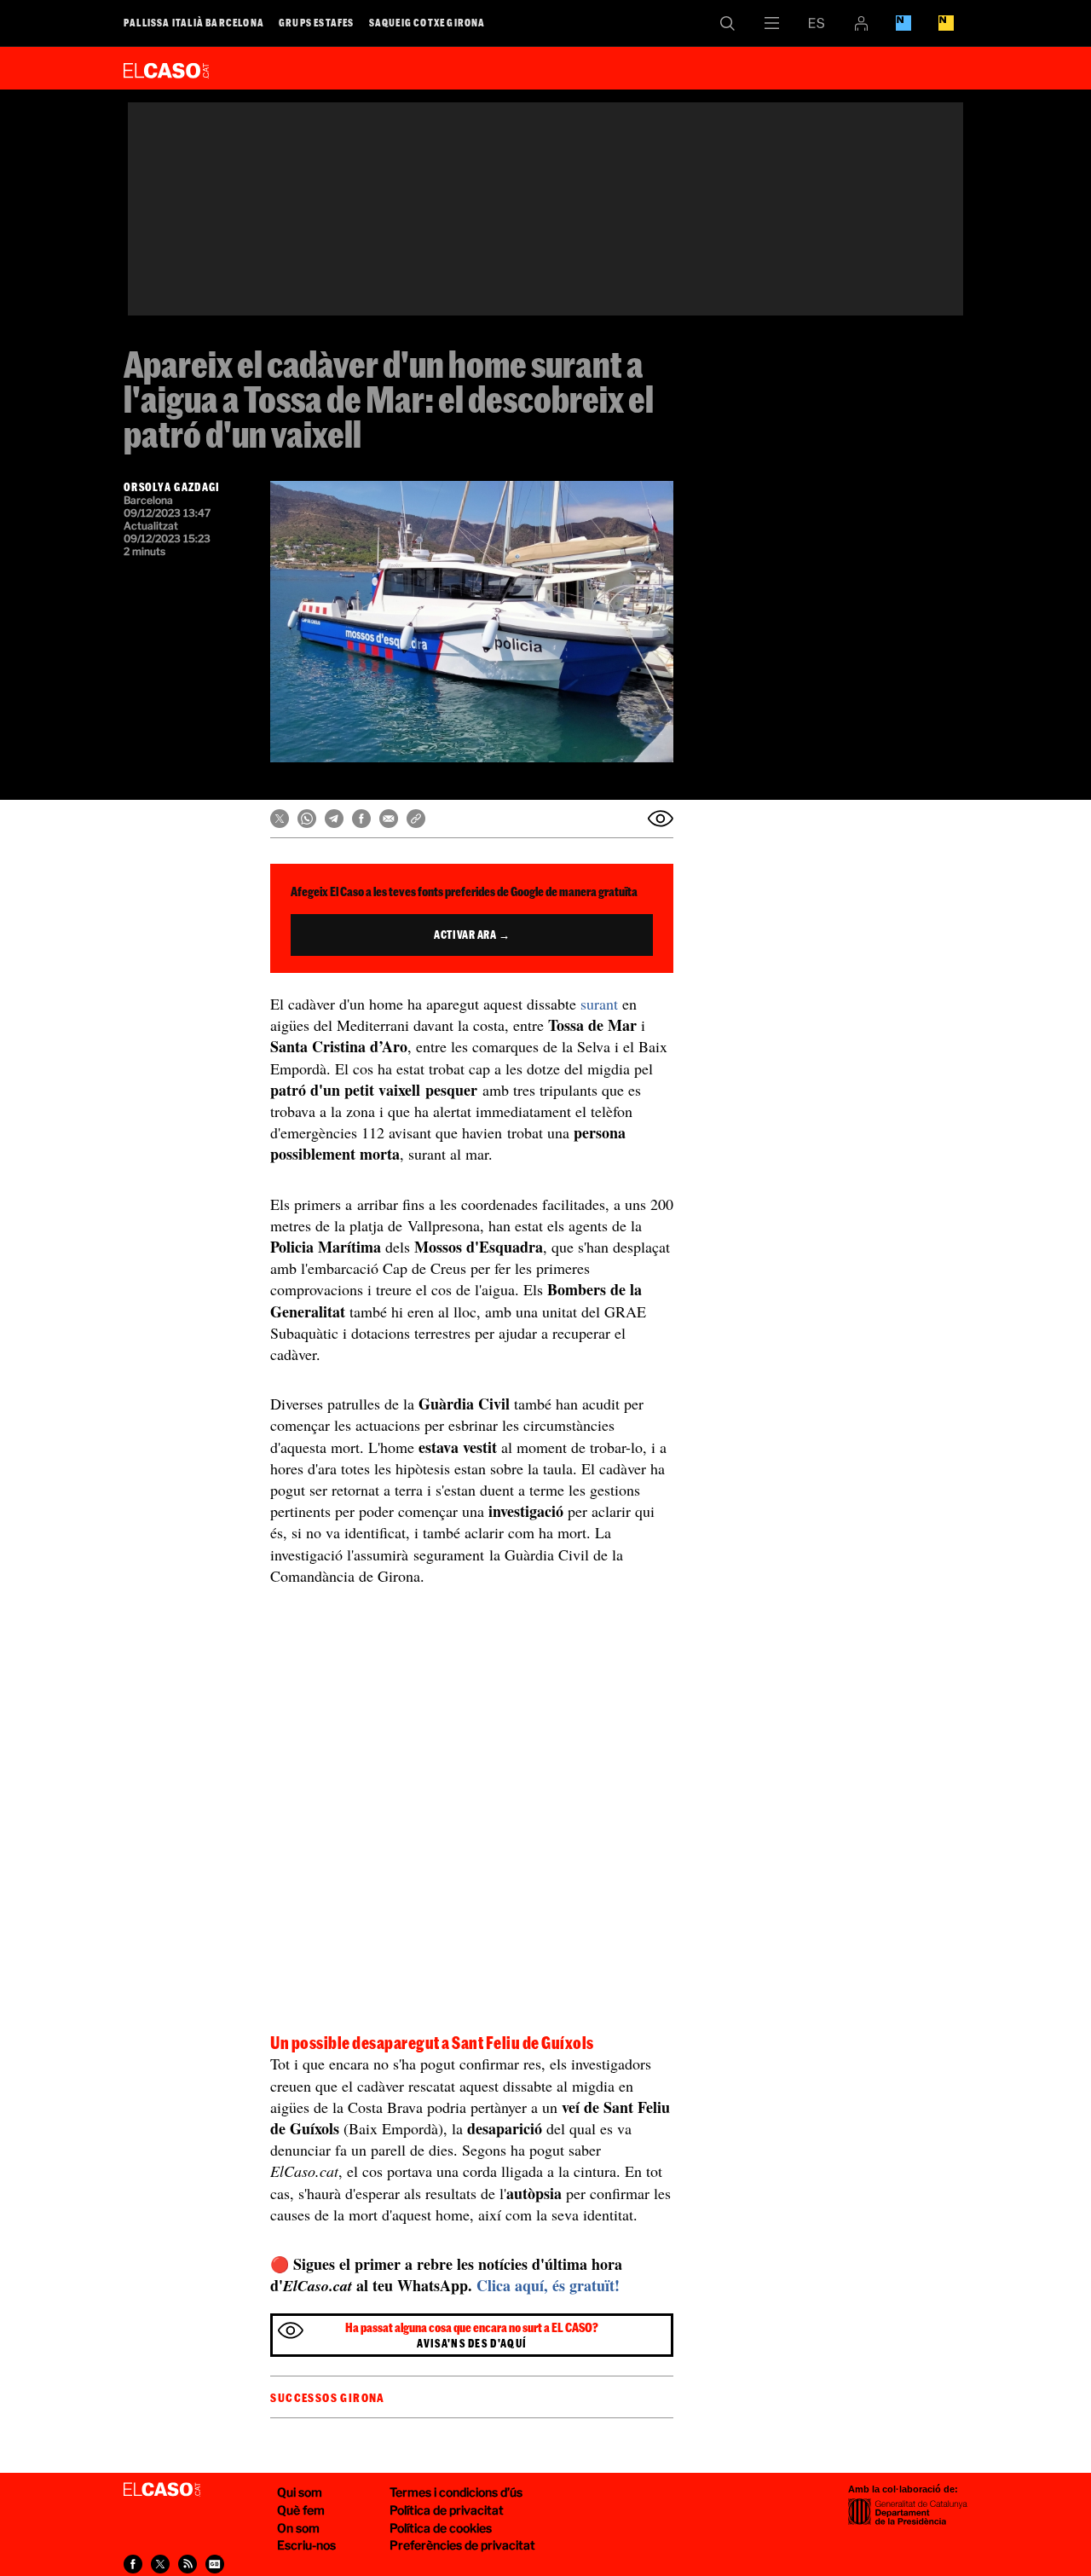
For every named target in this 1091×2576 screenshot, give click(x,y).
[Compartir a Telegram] (334, 819)
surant (599, 1004)
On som (298, 2528)
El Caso (166, 67)
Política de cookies (441, 2528)
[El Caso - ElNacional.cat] (162, 2490)
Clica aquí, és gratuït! (548, 2285)
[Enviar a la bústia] (661, 819)
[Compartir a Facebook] (361, 819)
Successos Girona (327, 2398)
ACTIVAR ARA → (472, 935)
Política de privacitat (447, 2510)
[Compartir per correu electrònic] (389, 819)
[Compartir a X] (280, 819)
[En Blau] (903, 23)
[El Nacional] (946, 23)
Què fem (301, 2510)
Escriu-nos (306, 2545)
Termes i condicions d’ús (456, 2492)
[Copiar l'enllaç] (416, 819)
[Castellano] (817, 23)
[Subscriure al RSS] (188, 2564)
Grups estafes (317, 22)
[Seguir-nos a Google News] (215, 2564)
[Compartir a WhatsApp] (307, 819)
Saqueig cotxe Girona (427, 22)
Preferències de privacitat (462, 2545)
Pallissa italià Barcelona (194, 22)
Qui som (300, 2492)
